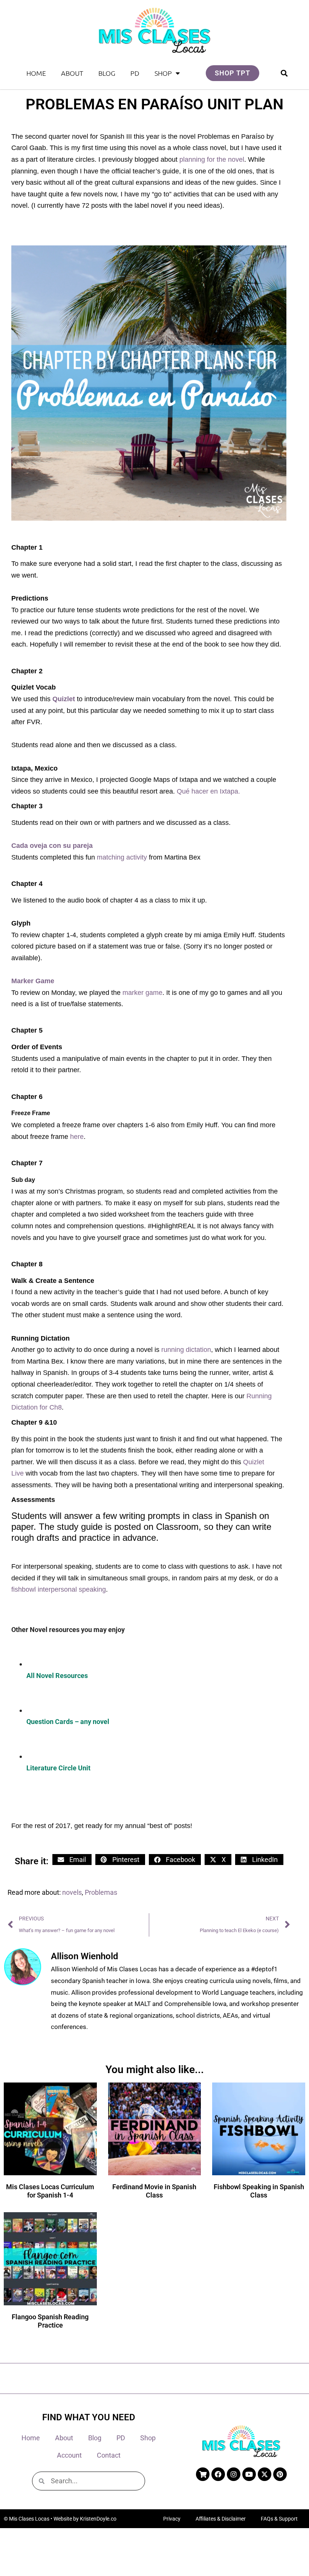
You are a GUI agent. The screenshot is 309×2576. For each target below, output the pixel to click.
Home (36, 73)
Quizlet (64, 699)
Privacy (172, 2519)
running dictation (186, 1350)
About (72, 73)
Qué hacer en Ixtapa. (208, 791)
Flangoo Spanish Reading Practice (50, 2321)
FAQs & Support (279, 2519)
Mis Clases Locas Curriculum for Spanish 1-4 (50, 2191)
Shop (163, 73)
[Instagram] (234, 2474)
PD (135, 73)
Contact (109, 2455)
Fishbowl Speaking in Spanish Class (259, 2191)
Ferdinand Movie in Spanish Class (154, 2191)
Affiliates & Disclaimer (221, 2519)
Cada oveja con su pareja (52, 846)
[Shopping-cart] (203, 2474)
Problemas (101, 1892)
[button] (284, 73)
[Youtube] (249, 2474)
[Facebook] (218, 2474)
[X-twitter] (265, 2474)
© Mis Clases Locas (27, 2519)
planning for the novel (212, 159)
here (77, 1137)
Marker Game (33, 981)
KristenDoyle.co (98, 2519)
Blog (107, 73)
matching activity (122, 857)
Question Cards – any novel (69, 1722)
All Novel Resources (57, 1676)
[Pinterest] (280, 2474)
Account (69, 2455)
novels (72, 1892)
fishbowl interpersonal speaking (59, 1589)
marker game (142, 993)
